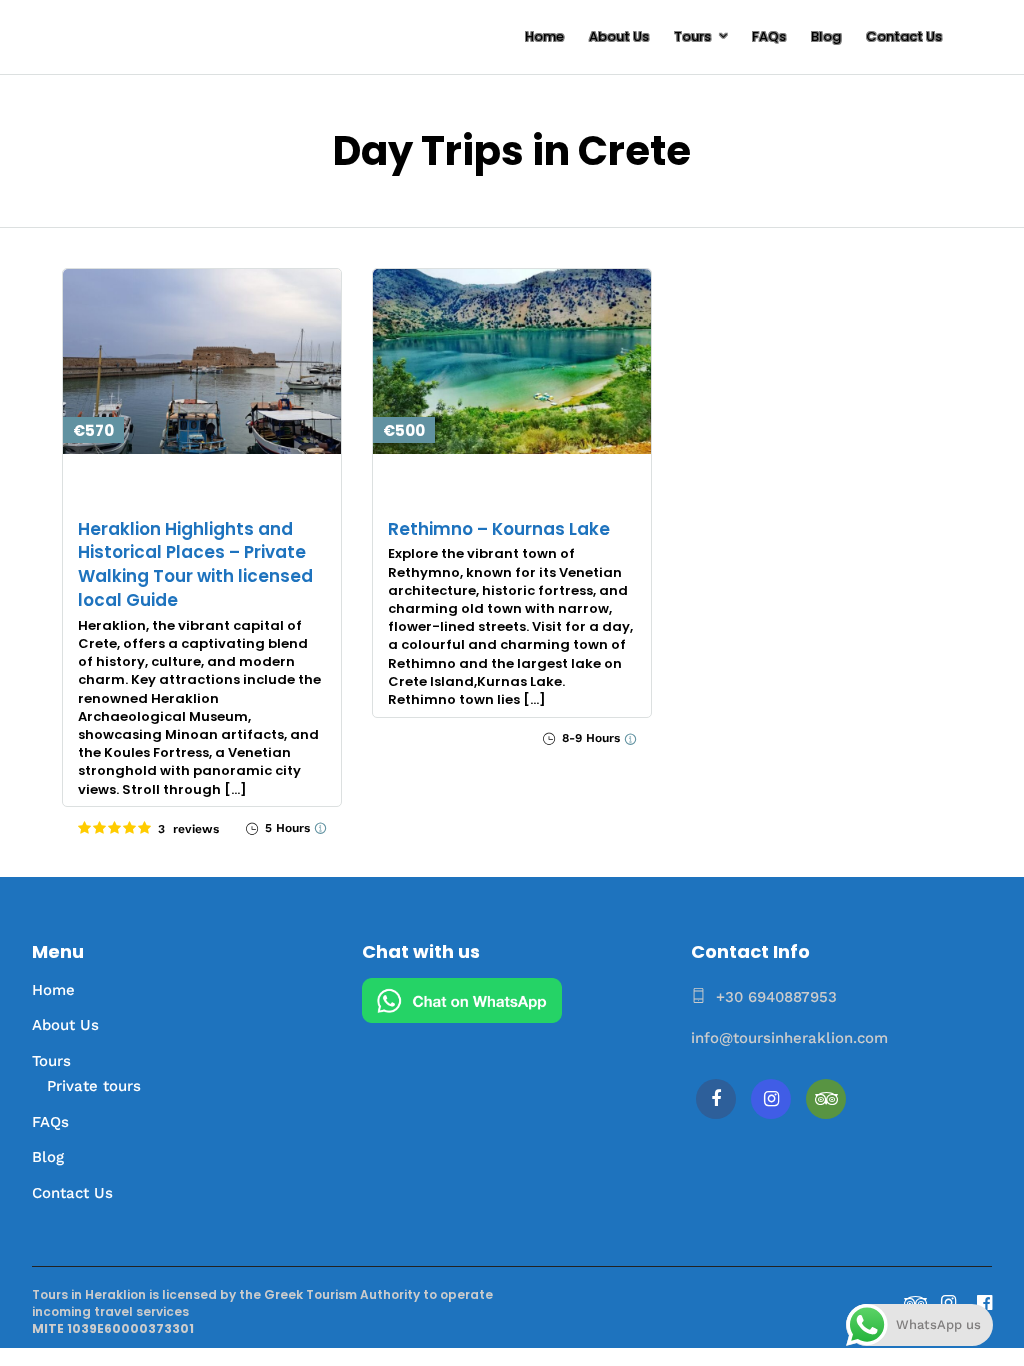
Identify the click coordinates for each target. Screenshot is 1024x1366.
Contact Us (904, 36)
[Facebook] (716, 1099)
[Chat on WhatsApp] (462, 1018)
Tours (692, 36)
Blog (826, 36)
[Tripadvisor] (826, 1099)
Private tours (94, 1086)
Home (544, 36)
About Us (619, 36)
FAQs (769, 36)
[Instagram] (771, 1099)
